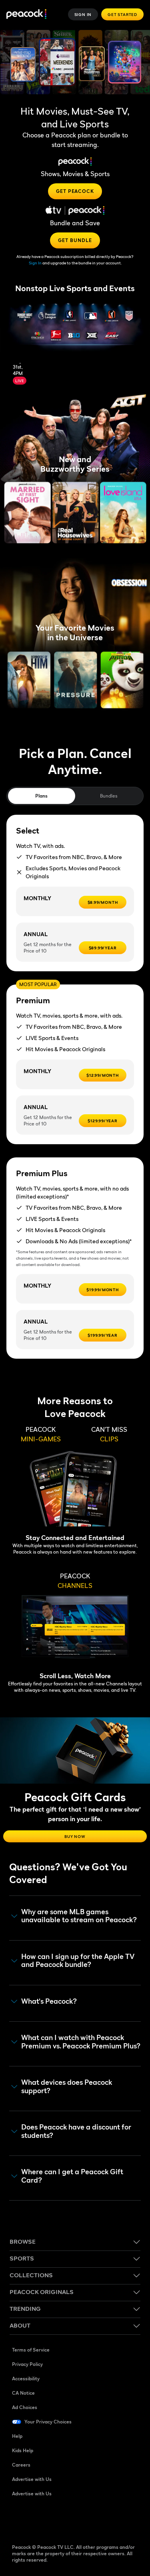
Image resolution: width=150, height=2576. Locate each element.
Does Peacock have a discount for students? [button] (76, 2131)
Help (17, 2436)
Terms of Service (31, 2350)
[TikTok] (39, 2519)
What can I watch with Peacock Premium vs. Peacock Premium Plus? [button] (81, 2042)
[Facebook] (18, 2519)
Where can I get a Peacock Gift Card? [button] (72, 2176)
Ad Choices (25, 2407)
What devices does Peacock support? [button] (67, 2087)
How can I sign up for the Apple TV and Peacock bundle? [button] (78, 1961)
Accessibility (26, 2379)
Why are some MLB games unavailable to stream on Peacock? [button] (79, 1916)
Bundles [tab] (109, 796)
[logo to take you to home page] (26, 15)
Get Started (122, 14)
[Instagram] (81, 2519)
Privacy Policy (27, 2364)
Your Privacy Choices (48, 2422)
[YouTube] (60, 2519)
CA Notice (23, 2393)
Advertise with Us (32, 2479)
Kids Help (23, 2450)
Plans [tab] (41, 796)
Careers (21, 2465)
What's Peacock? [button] (49, 2001)
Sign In (83, 14)
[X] (102, 2519)
